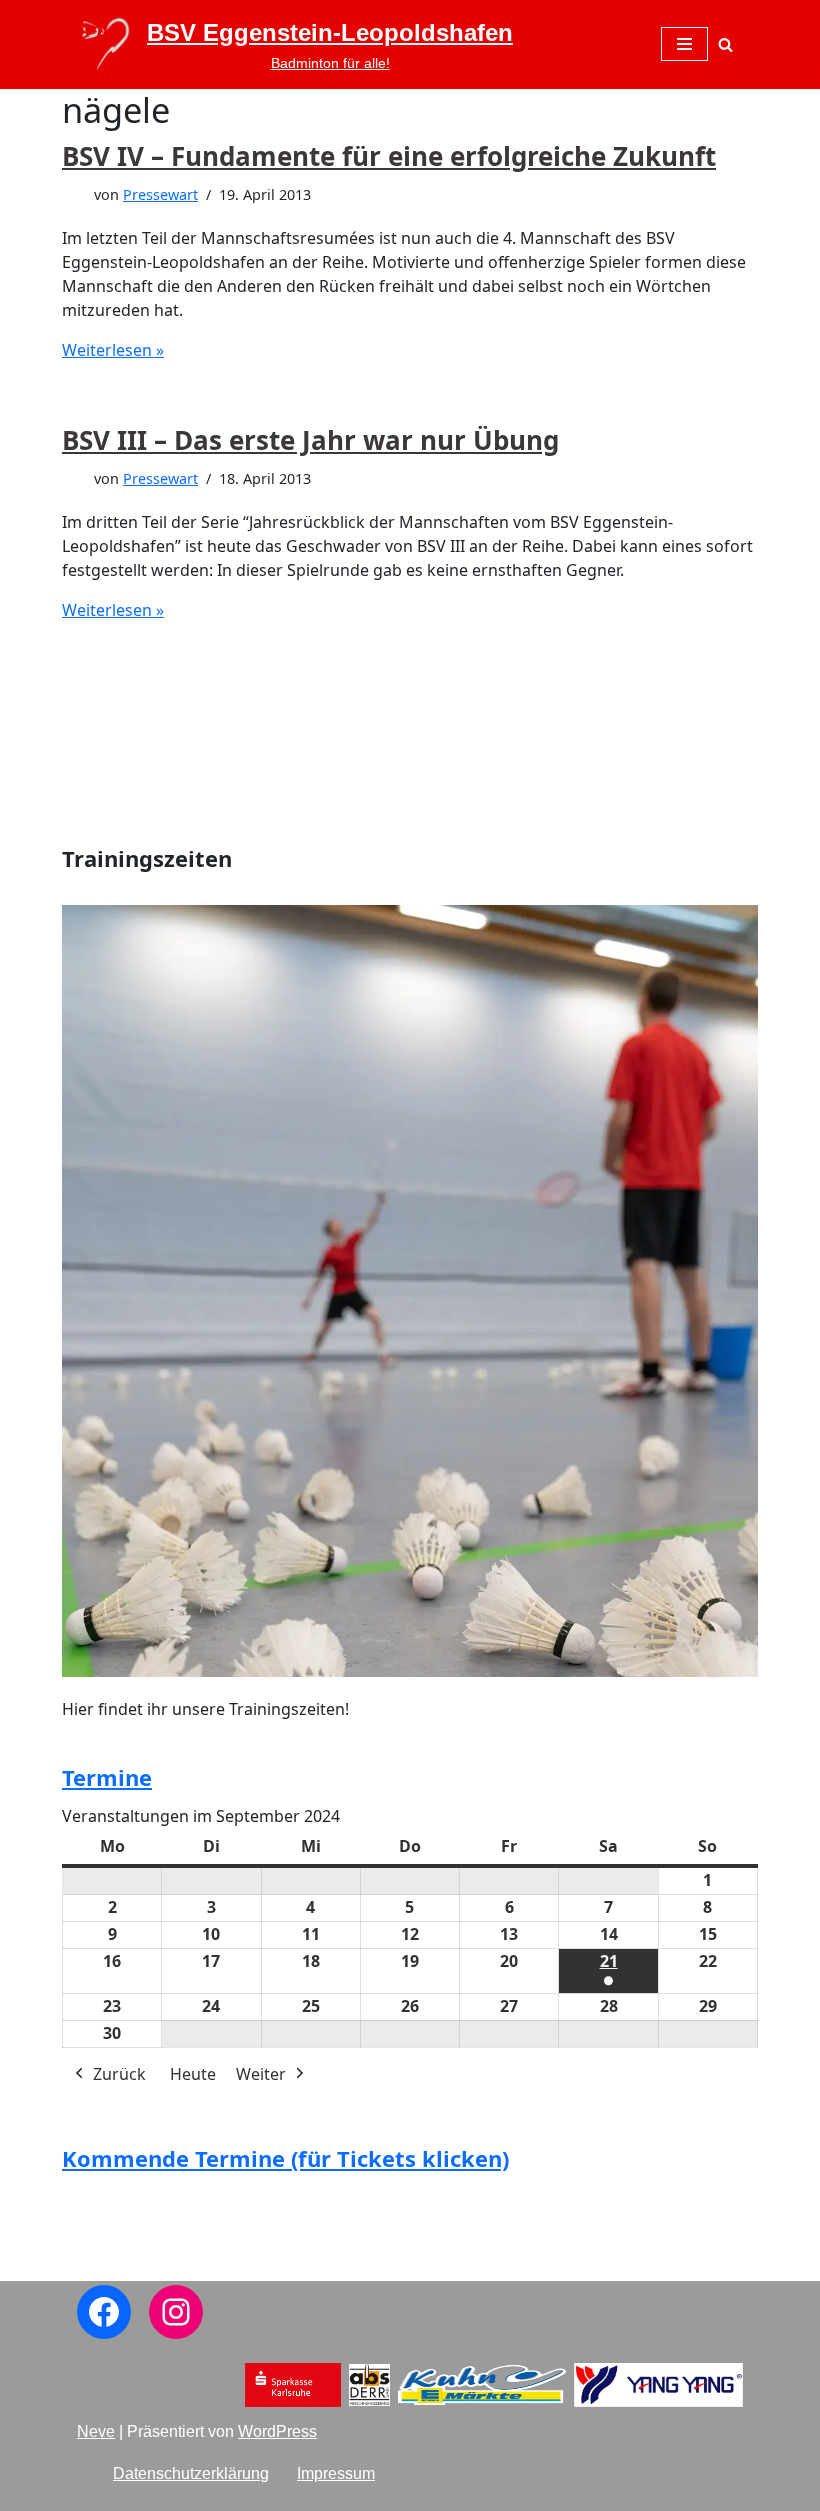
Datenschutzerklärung (191, 2473)
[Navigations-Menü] (684, 44)
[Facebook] (104, 2312)
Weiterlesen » (113, 350)
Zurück (119, 2074)
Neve (96, 2431)
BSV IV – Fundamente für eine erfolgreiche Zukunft (389, 156)
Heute (193, 2074)
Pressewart (160, 194)
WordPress (277, 2431)
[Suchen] (725, 44)
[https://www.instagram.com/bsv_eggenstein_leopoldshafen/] (176, 2312)
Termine (107, 1777)
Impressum (336, 2473)
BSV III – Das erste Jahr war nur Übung (310, 440)
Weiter (261, 2074)
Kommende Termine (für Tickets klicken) (285, 2158)
